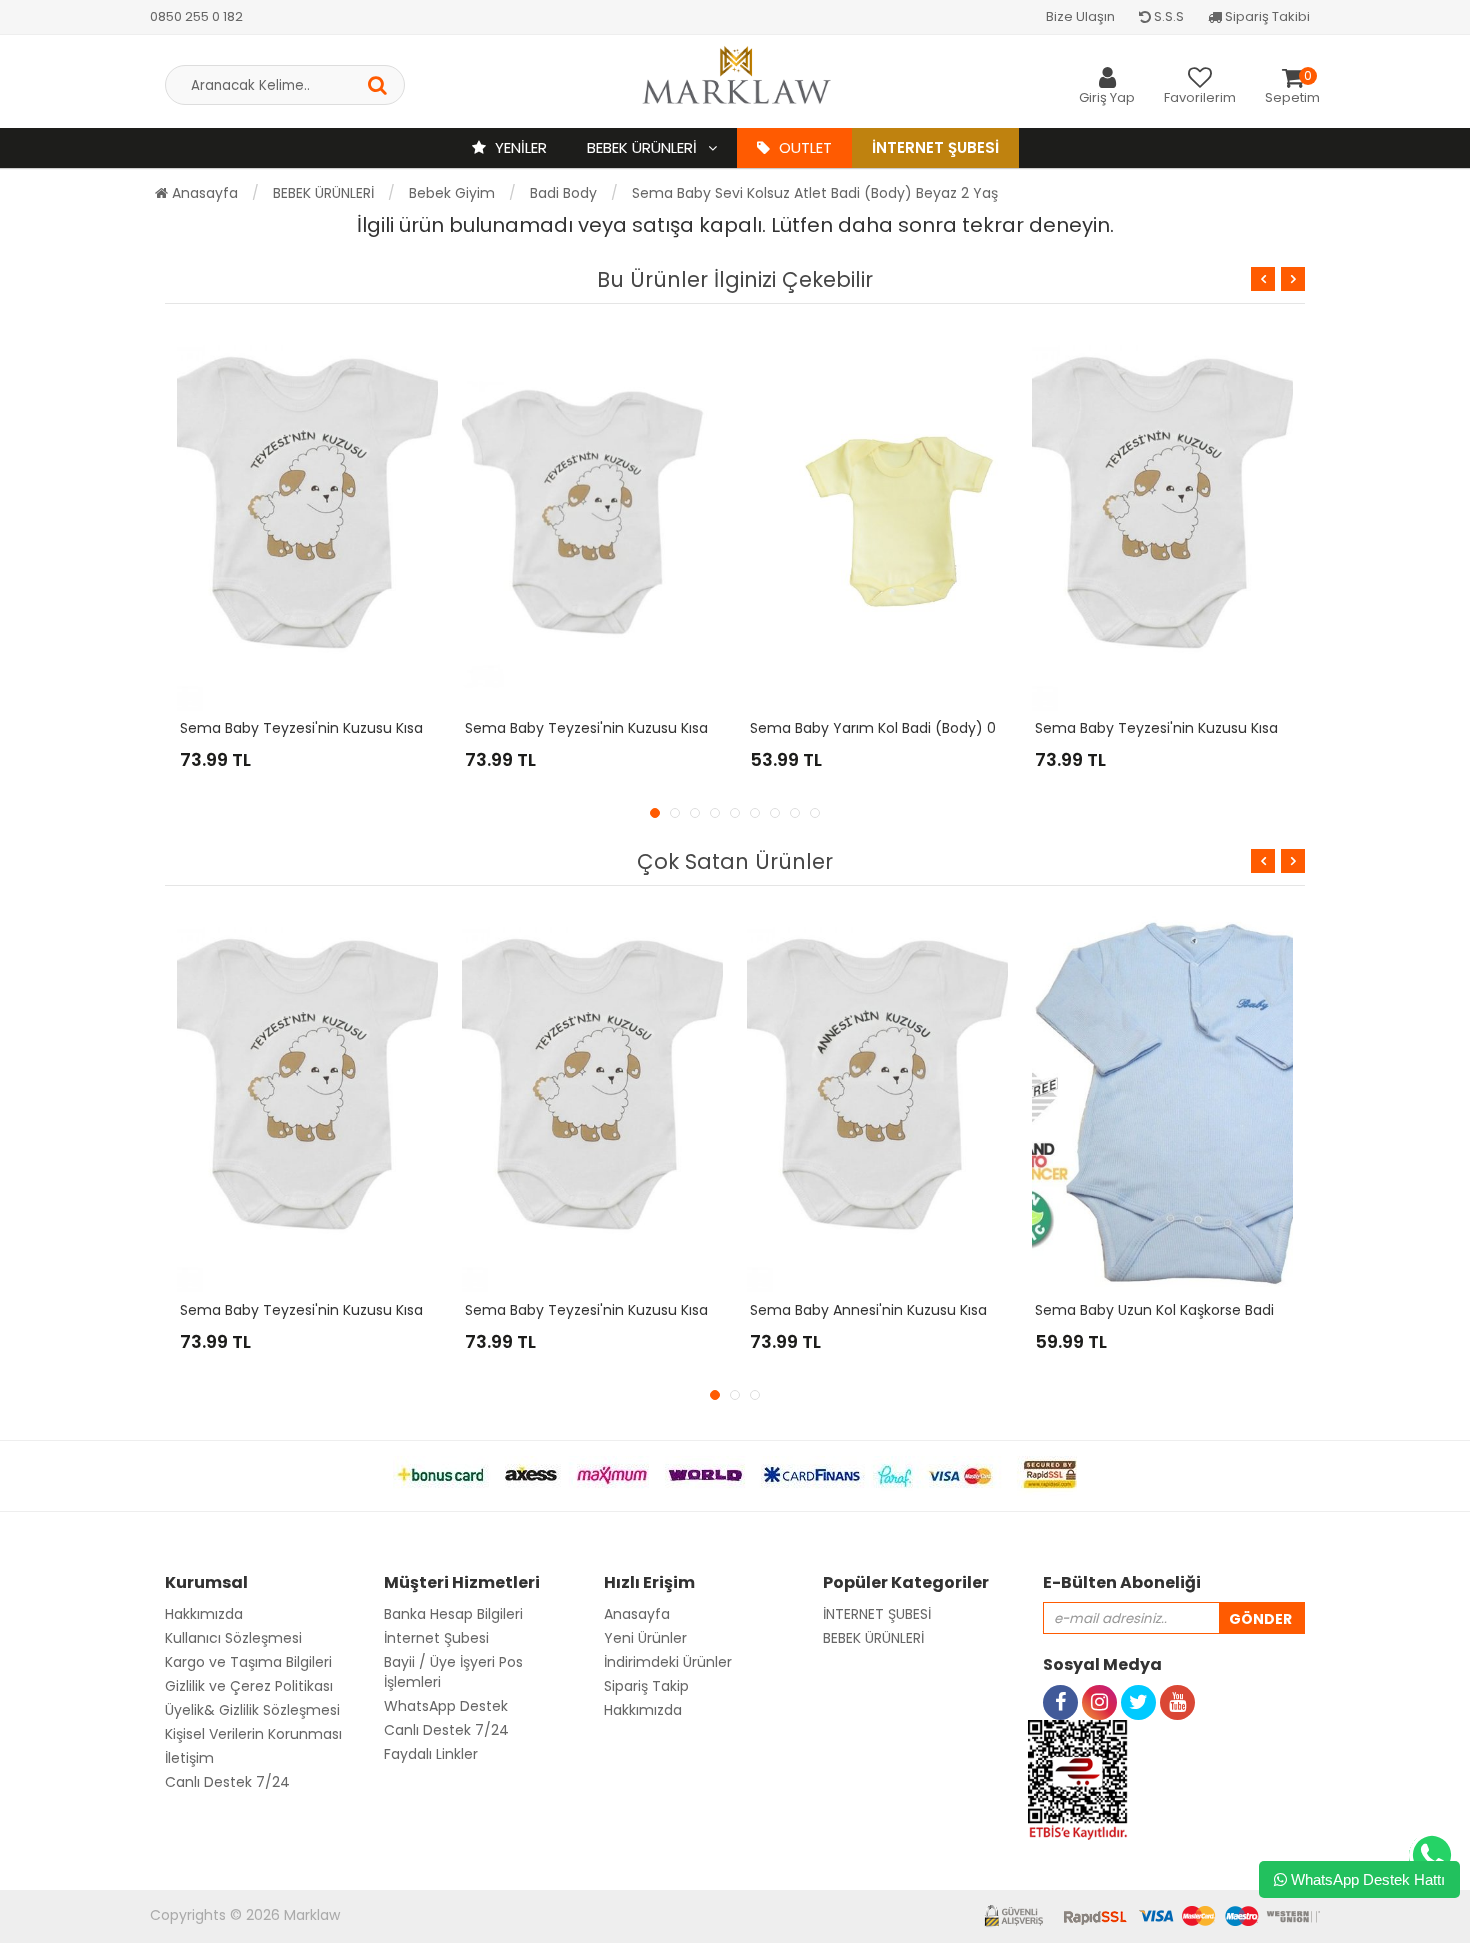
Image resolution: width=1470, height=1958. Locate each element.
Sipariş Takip (646, 1686)
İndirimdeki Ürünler (668, 1662)
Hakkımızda (204, 1614)
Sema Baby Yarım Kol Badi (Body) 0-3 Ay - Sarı (912, 728)
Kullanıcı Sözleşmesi (233, 1638)
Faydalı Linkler (431, 1754)
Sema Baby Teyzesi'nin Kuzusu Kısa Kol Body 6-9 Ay (643, 1310)
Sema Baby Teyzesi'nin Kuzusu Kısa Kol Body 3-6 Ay (1212, 728)
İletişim (189, 1758)
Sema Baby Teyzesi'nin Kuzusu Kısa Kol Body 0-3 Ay (357, 728)
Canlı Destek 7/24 (227, 1782)
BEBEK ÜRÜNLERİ (644, 147)
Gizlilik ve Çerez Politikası (249, 1686)
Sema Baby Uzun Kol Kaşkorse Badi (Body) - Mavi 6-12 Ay (1231, 1310)
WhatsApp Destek (446, 1706)
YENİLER (519, 147)
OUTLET (803, 147)
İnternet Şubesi (935, 147)
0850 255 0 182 (196, 16)
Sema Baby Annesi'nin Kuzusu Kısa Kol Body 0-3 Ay (924, 1310)
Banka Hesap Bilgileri (453, 1614)
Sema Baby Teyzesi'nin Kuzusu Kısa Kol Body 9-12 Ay (644, 728)
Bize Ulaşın (1080, 16)
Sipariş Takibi (1266, 16)
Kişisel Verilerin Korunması (253, 1734)
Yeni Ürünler (645, 1638)
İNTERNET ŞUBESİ (877, 1614)
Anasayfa (203, 193)
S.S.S (1167, 16)
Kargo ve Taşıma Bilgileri (248, 1662)
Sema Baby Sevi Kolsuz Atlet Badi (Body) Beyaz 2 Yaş (815, 193)
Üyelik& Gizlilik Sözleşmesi (252, 1710)
